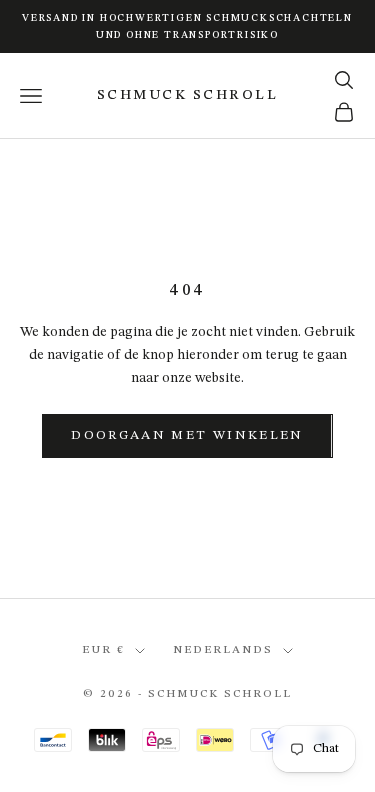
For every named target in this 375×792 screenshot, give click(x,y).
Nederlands (223, 650)
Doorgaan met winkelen (187, 435)
